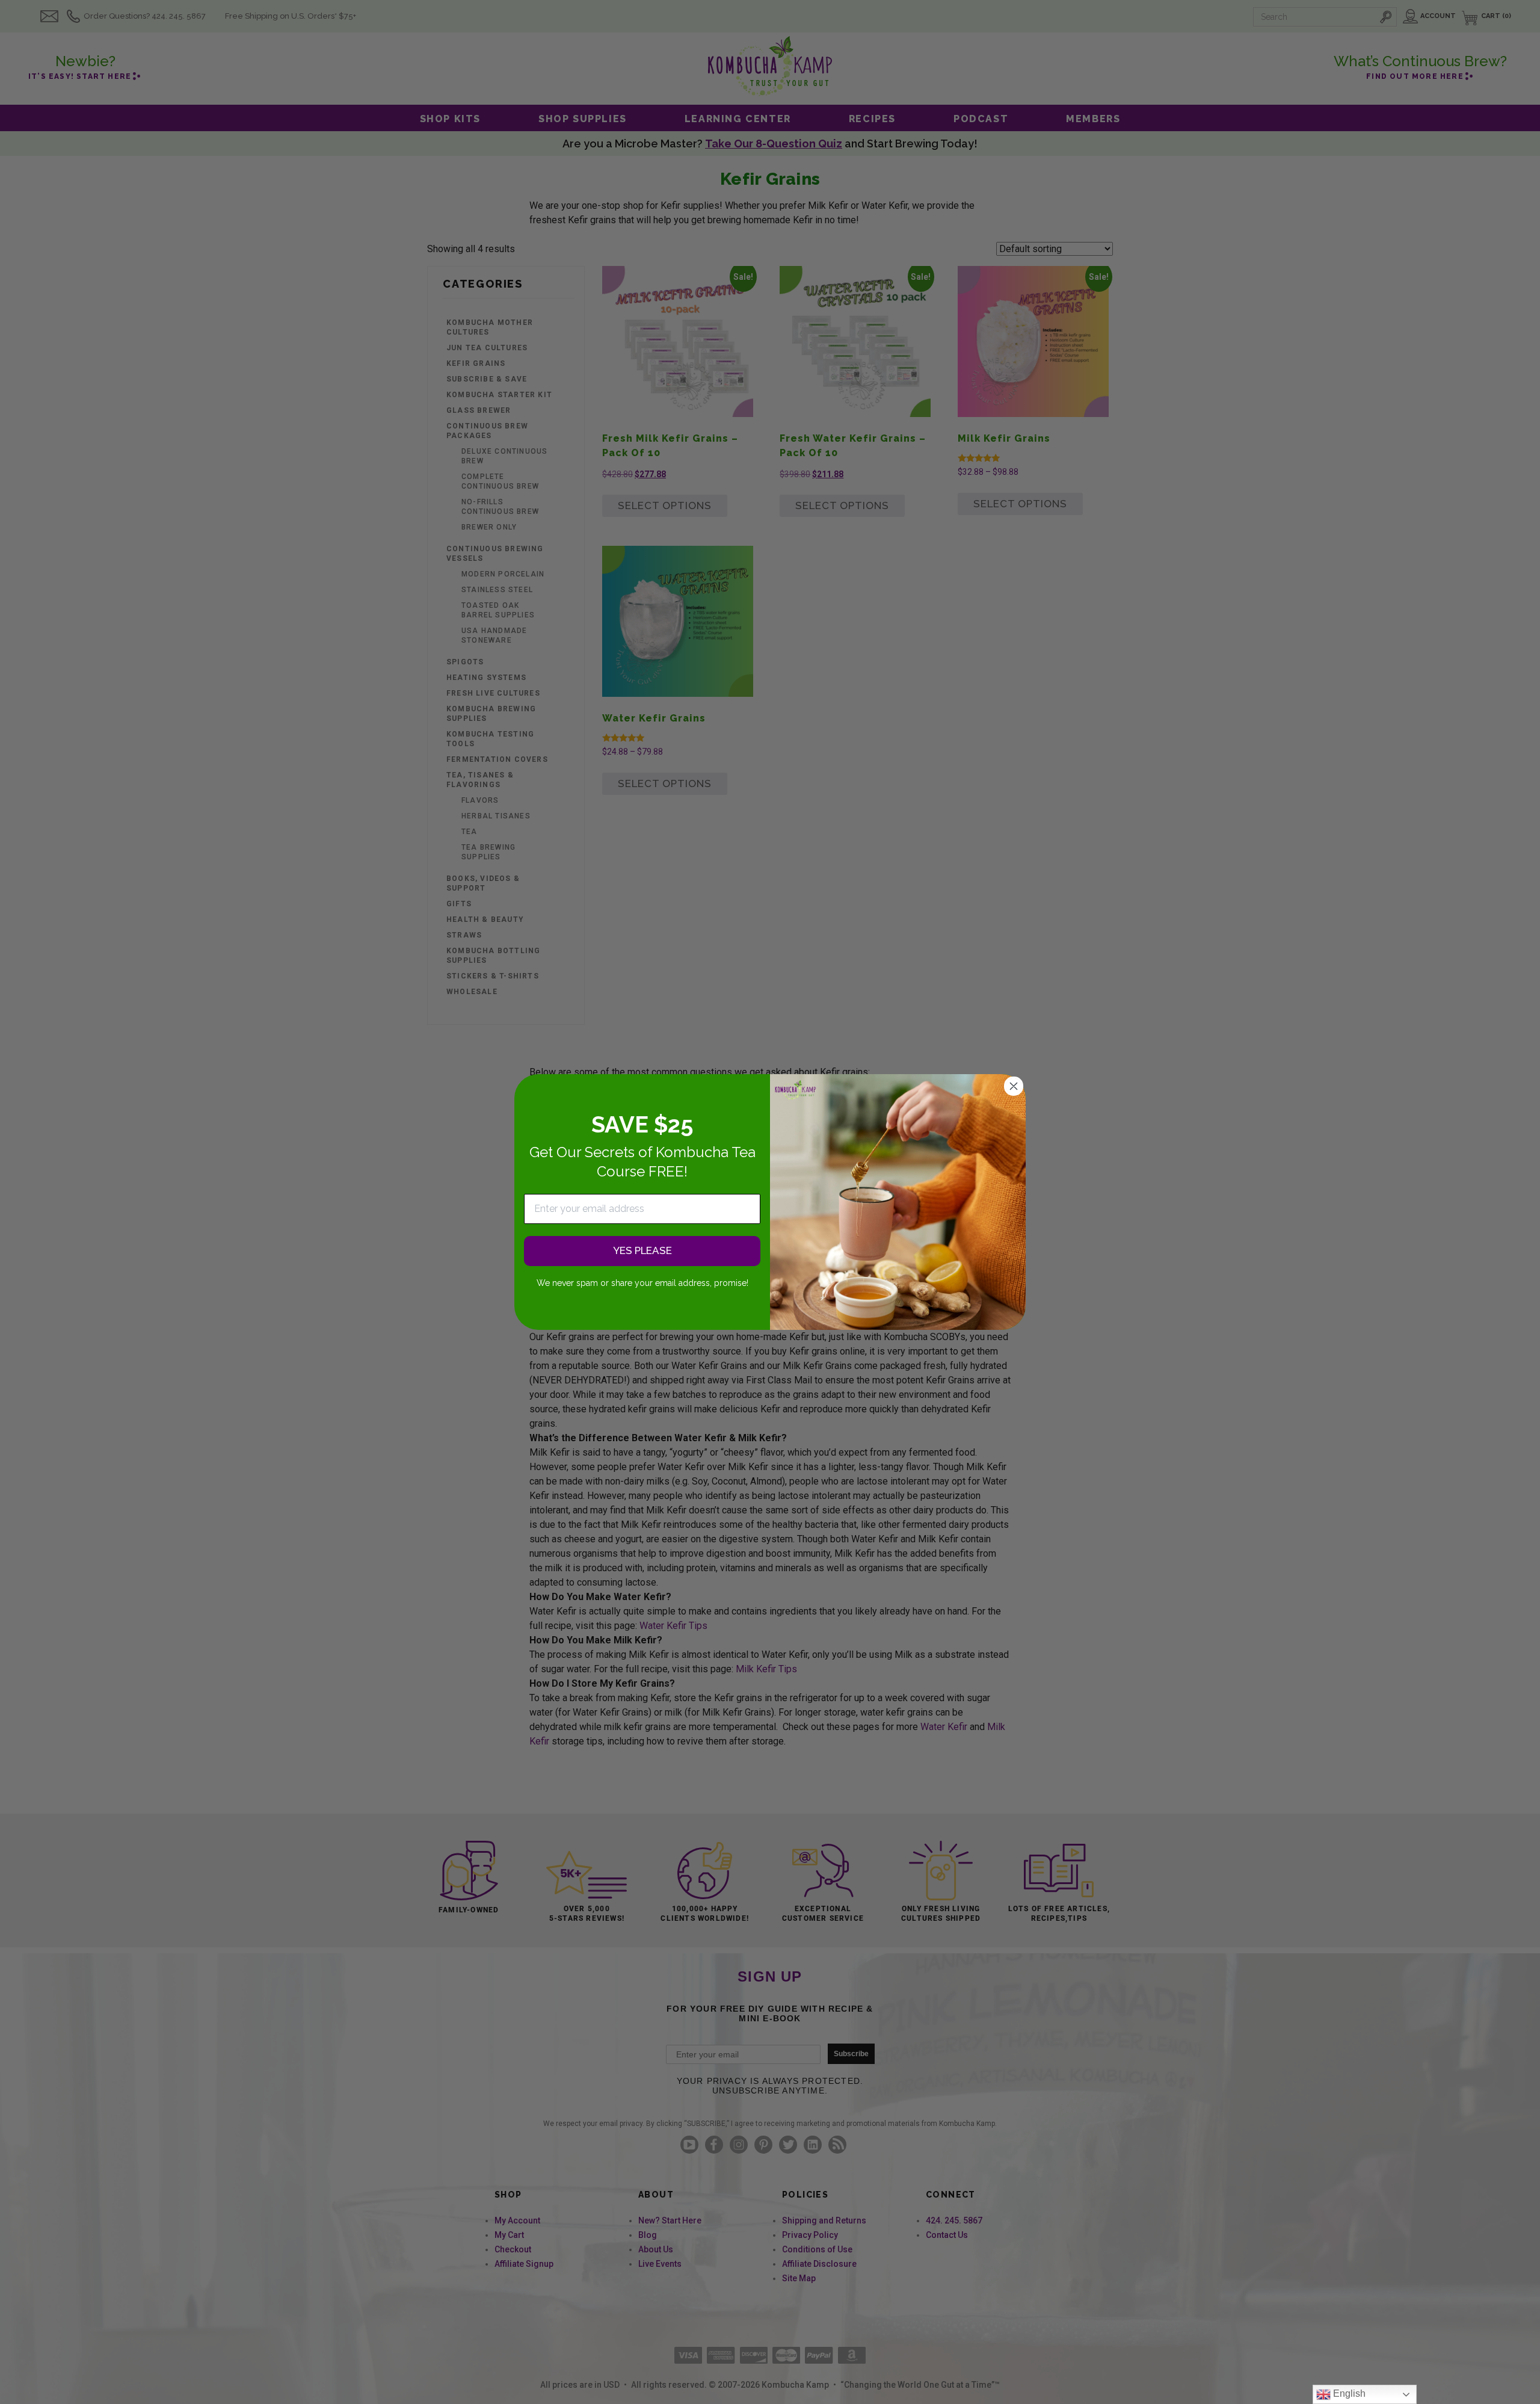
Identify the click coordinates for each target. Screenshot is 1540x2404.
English (1348, 2393)
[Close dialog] (1014, 1086)
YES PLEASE (642, 1251)
